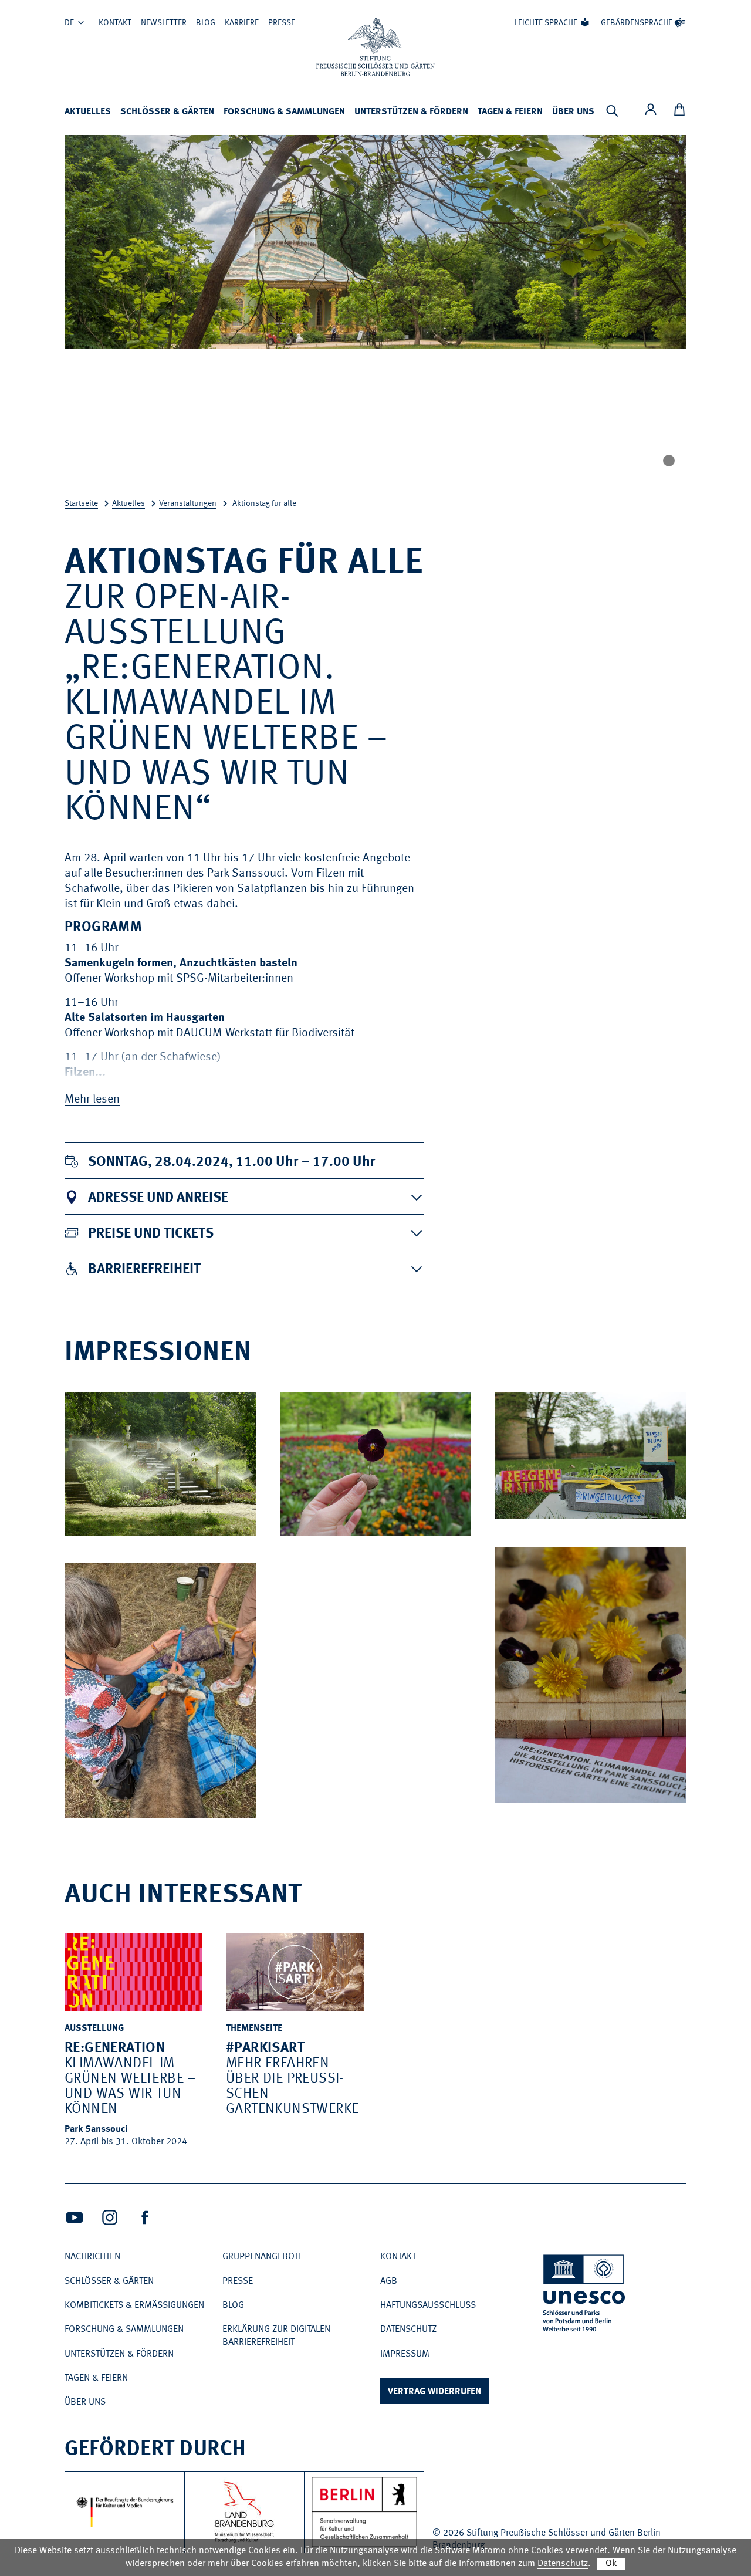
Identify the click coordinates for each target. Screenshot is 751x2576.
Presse (282, 23)
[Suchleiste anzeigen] (612, 111)
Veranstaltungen (188, 503)
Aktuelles (88, 112)
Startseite (81, 503)
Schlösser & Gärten (167, 112)
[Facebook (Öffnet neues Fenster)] (145, 2217)
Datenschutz (408, 2330)
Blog (206, 23)
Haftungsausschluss (428, 2305)
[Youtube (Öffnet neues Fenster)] (75, 2217)
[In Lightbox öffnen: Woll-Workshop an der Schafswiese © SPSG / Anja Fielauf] (239, 1806)
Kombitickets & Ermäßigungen (134, 2305)
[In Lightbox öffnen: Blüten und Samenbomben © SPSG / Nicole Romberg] (669, 1790)
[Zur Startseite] (375, 47)
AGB (389, 2281)
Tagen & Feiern (510, 112)
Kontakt (115, 23)
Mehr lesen (92, 1100)
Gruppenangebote (263, 2257)
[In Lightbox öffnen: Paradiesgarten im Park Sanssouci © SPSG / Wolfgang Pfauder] (239, 1523)
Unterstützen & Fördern (411, 112)
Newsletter (164, 23)
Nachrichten (92, 2257)
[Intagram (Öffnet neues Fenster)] (110, 2217)
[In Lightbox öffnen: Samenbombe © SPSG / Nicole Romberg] (454, 1523)
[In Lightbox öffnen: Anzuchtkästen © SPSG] (669, 1507)
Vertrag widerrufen (434, 2392)
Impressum (405, 2354)
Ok (611, 2564)
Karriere (242, 23)
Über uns (573, 112)
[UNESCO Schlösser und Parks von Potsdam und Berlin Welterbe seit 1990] (585, 2295)
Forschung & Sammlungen (284, 112)
